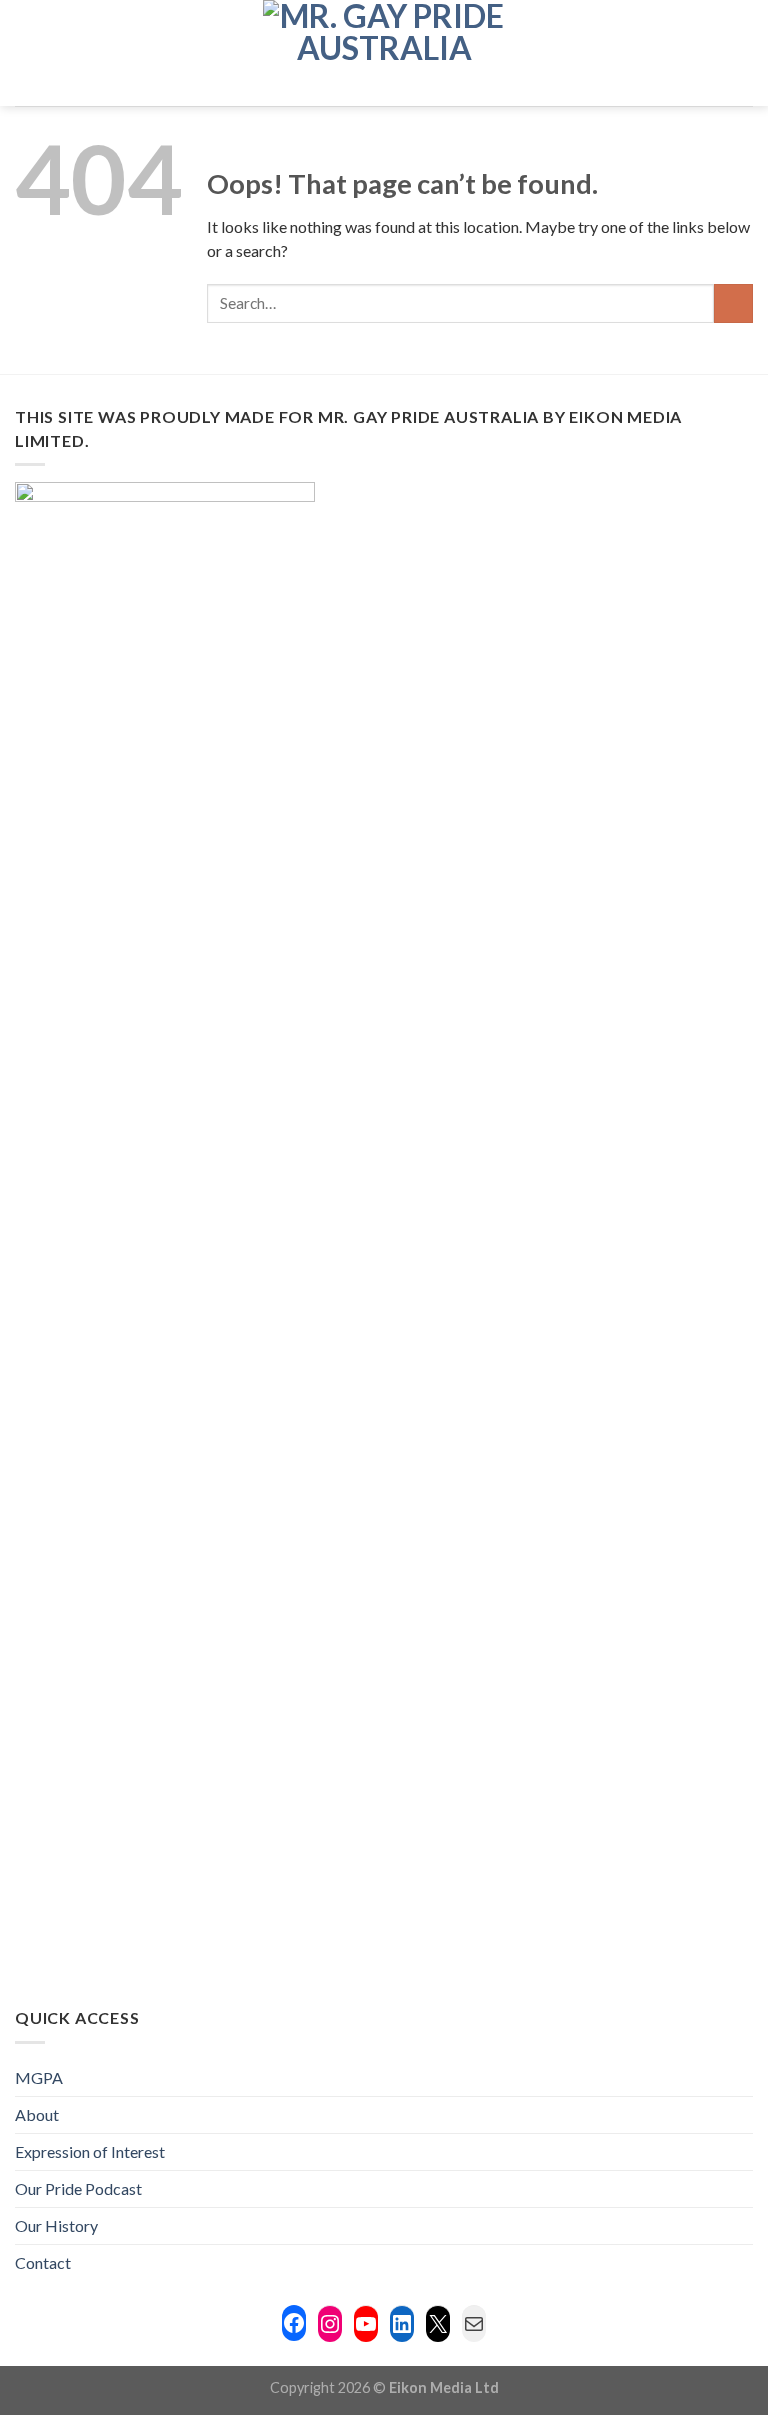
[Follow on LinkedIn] (714, 53)
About (37, 2114)
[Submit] (733, 303)
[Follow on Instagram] (635, 53)
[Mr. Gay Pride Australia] (384, 53)
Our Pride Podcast (78, 2188)
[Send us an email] (688, 53)
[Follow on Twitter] (662, 53)
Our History (56, 2225)
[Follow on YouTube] (740, 53)
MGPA (39, 2077)
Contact (43, 2262)
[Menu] (27, 52)
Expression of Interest (90, 2151)
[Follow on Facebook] (609, 53)
